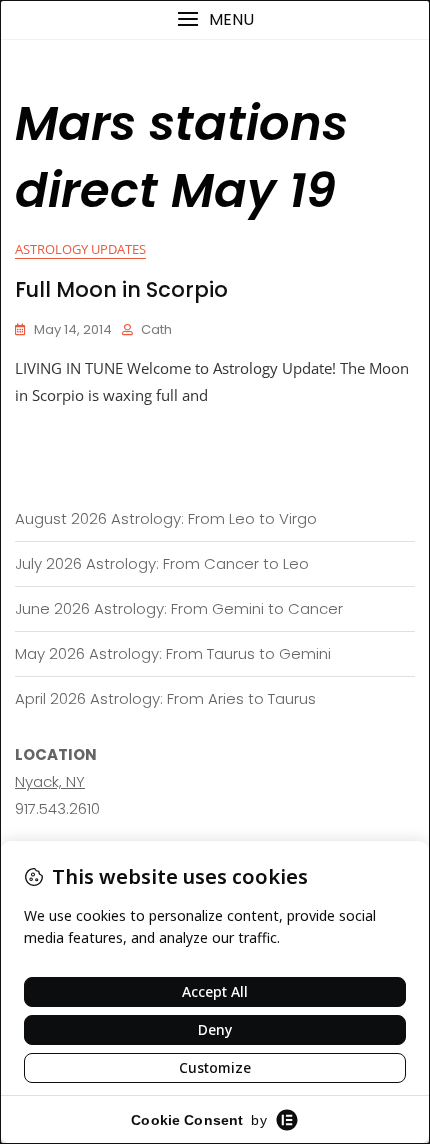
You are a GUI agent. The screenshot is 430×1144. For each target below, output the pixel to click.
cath (156, 329)
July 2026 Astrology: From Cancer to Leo (162, 563)
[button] (215, 19)
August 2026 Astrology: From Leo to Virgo (166, 518)
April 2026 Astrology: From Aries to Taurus (165, 698)
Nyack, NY (50, 781)
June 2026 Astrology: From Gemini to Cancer (179, 608)
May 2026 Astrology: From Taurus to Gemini (173, 653)
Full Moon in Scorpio (121, 289)
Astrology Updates (80, 249)
